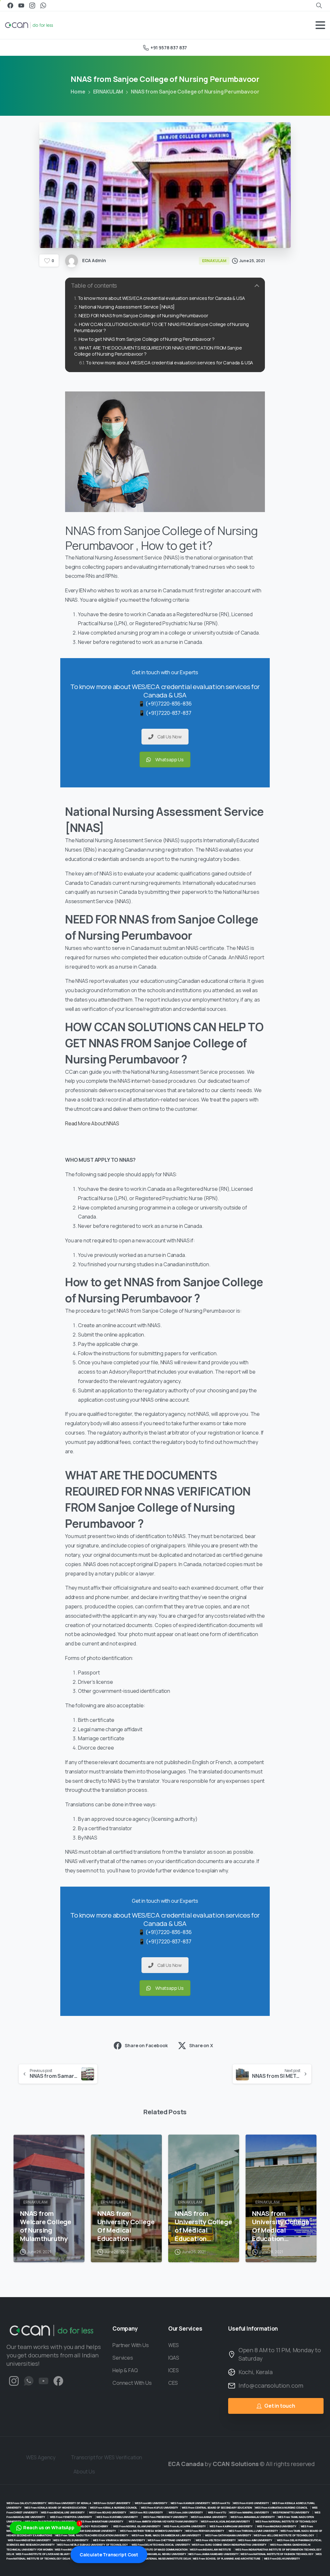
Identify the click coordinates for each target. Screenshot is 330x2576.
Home (78, 92)
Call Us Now (170, 737)
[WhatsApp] (43, 5)
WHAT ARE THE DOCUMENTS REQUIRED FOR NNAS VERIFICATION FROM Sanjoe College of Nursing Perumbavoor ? (158, 351)
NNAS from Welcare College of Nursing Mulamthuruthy (46, 2226)
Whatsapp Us (170, 760)
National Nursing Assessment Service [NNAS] (127, 307)
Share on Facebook (146, 2045)
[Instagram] (32, 5)
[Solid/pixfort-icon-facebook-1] (58, 2380)
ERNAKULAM (108, 92)
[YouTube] (21, 5)
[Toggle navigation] (320, 25)
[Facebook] (10, 5)
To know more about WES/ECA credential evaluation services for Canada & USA (161, 298)
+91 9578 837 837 (169, 48)
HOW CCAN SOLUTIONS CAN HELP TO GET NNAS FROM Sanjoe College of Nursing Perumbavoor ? (161, 327)
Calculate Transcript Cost (109, 2555)
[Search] (319, 5)
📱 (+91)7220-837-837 (165, 713)
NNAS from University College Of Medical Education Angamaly (281, 2226)
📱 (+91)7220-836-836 (165, 704)
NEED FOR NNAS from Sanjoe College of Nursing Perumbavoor (143, 316)
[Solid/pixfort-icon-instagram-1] (14, 2380)
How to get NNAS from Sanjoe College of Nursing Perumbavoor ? (147, 339)
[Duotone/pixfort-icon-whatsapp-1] (29, 2380)
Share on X (201, 2045)
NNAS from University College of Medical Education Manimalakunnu (203, 2226)
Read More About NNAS (92, 1123)
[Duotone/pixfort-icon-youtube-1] (44, 2380)
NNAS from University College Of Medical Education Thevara (126, 2226)
